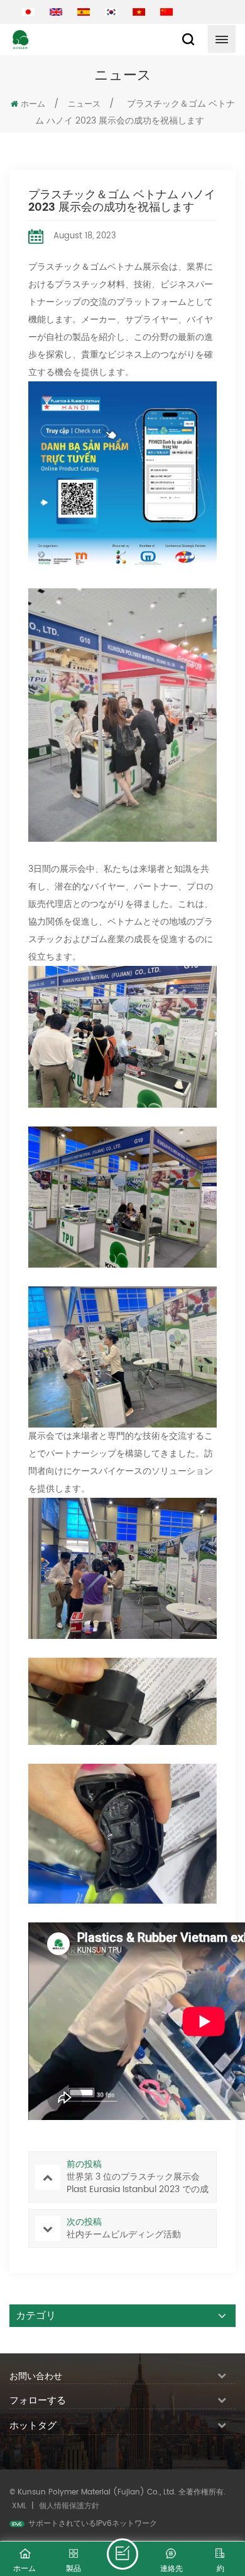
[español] (84, 12)
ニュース (84, 104)
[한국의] (111, 12)
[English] (56, 12)
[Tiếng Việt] (139, 12)
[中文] (166, 12)
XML (19, 2506)
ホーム (33, 104)
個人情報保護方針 (69, 2506)
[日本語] (28, 12)
